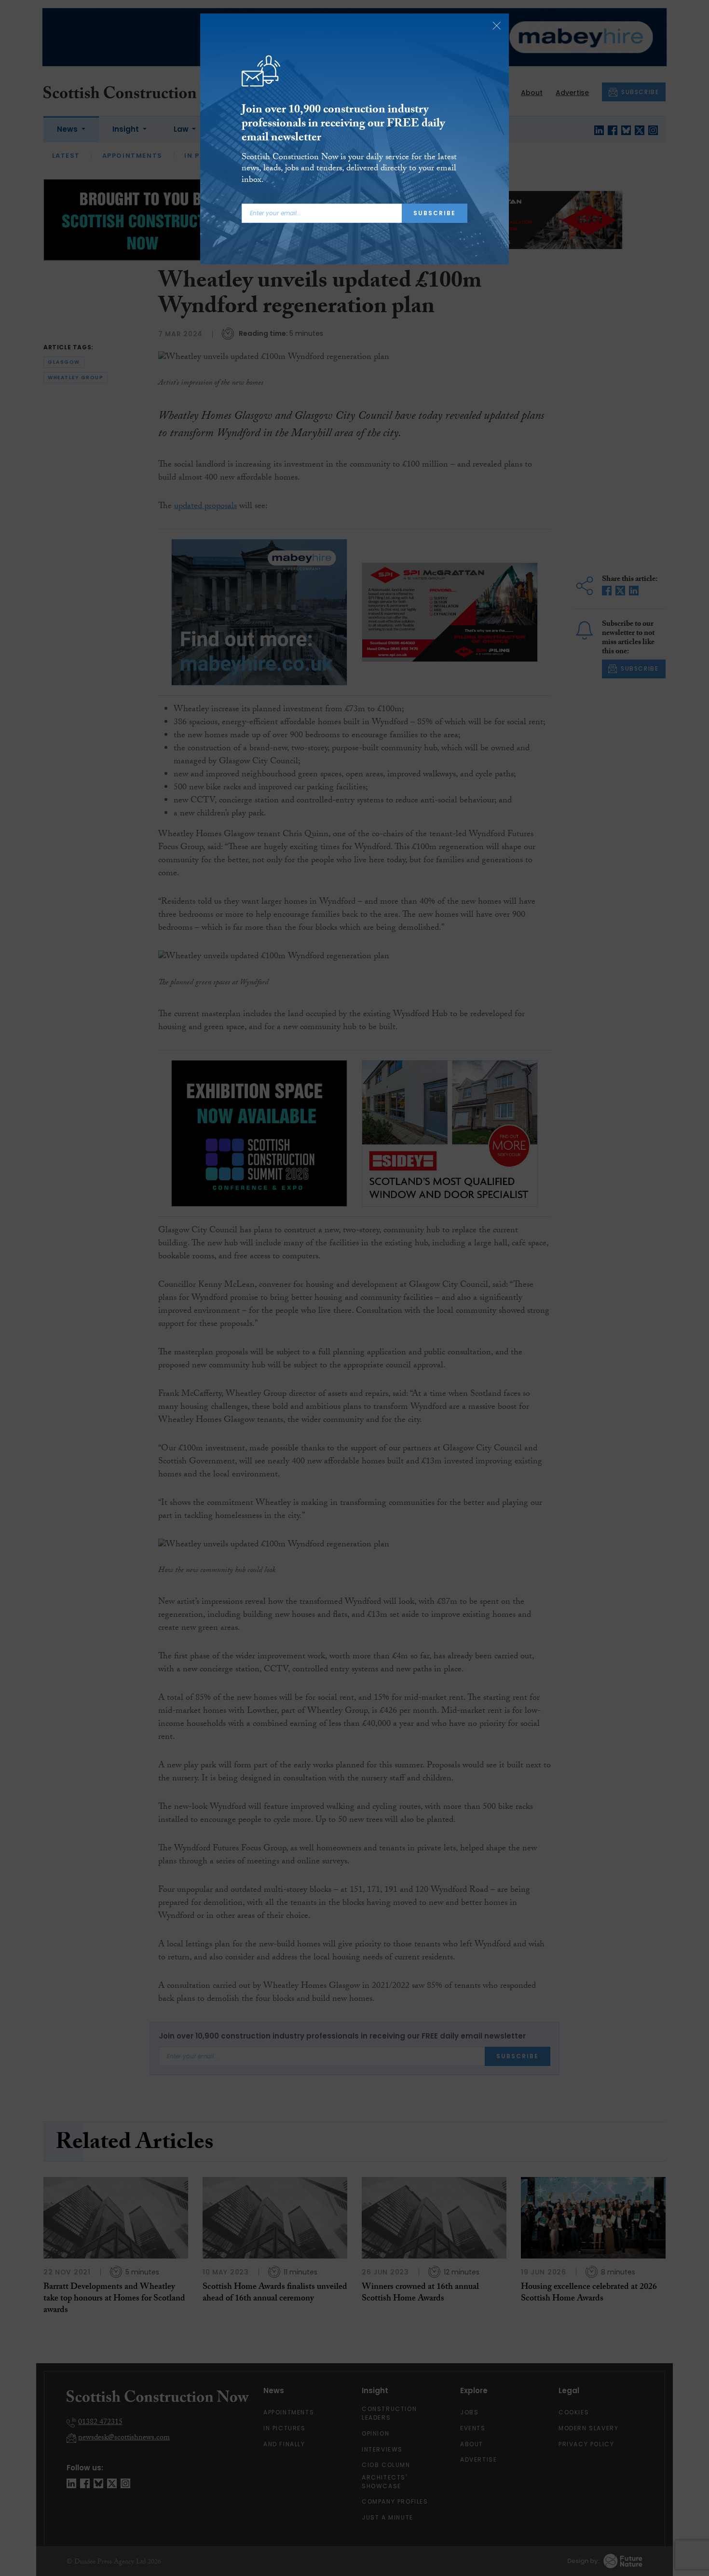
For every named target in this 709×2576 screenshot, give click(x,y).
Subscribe (435, 213)
